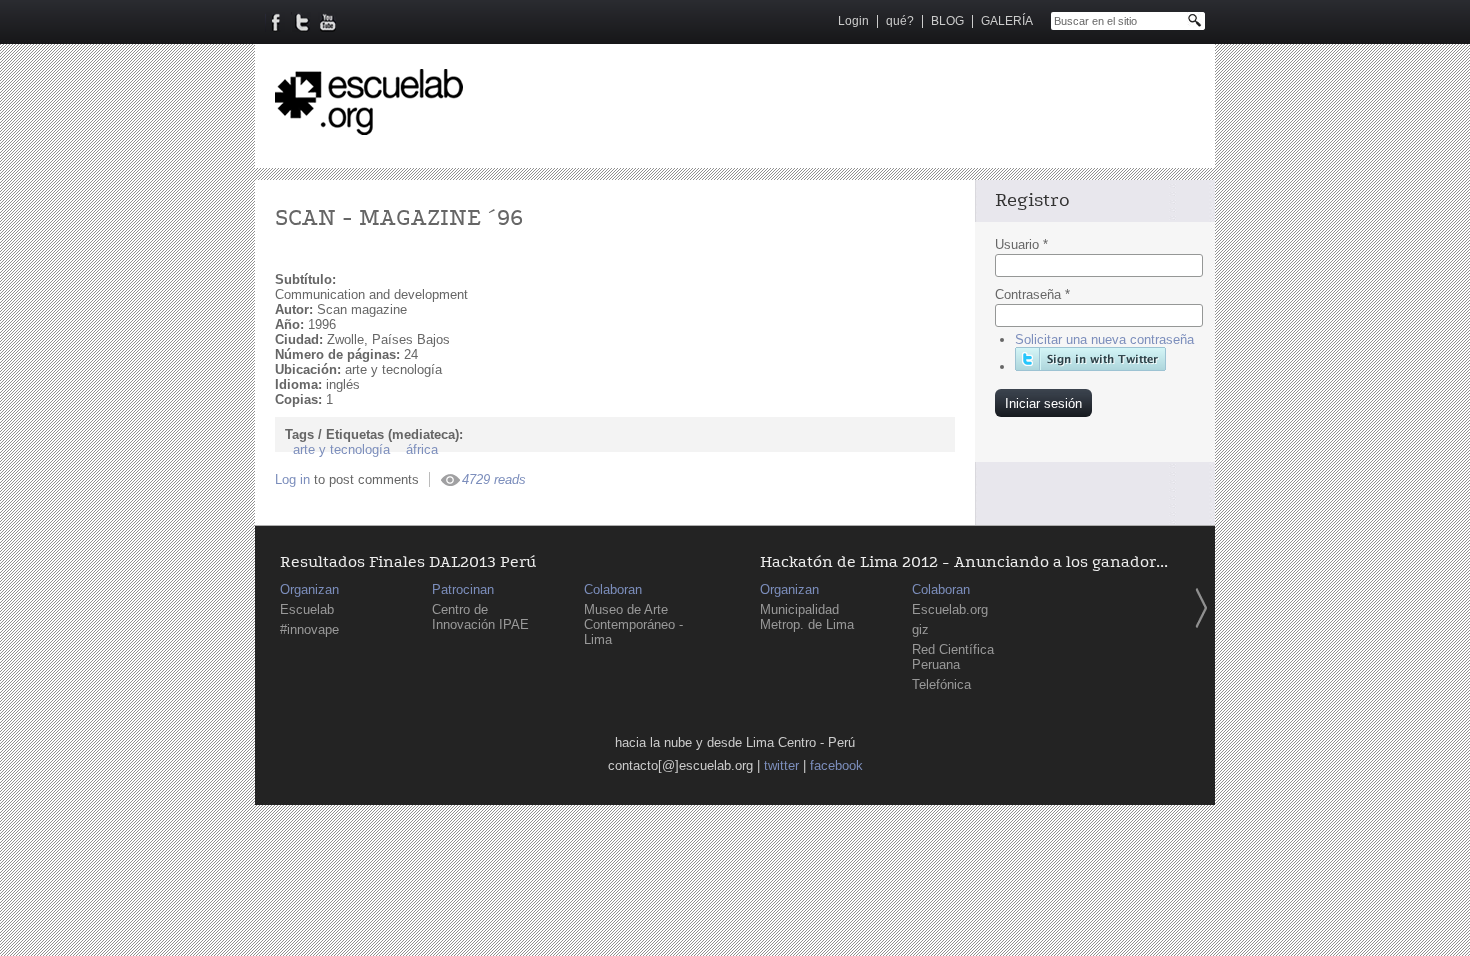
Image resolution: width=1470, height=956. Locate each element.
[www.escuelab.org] (369, 127)
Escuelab (307, 609)
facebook (836, 765)
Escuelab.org (950, 609)
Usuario (1021, 244)
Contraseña (1032, 294)
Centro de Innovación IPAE (480, 617)
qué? (900, 21)
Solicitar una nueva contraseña (1104, 339)
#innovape (309, 629)
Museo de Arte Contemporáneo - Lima (633, 624)
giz (920, 629)
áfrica (422, 449)
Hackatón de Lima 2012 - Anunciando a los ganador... (964, 562)
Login (853, 21)
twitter (781, 765)
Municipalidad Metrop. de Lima (807, 617)
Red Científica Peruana (953, 657)
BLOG (947, 21)
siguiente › (1201, 608)
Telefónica (941, 684)
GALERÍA (1007, 21)
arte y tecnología (341, 449)
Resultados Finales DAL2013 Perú (408, 562)
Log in (292, 479)
